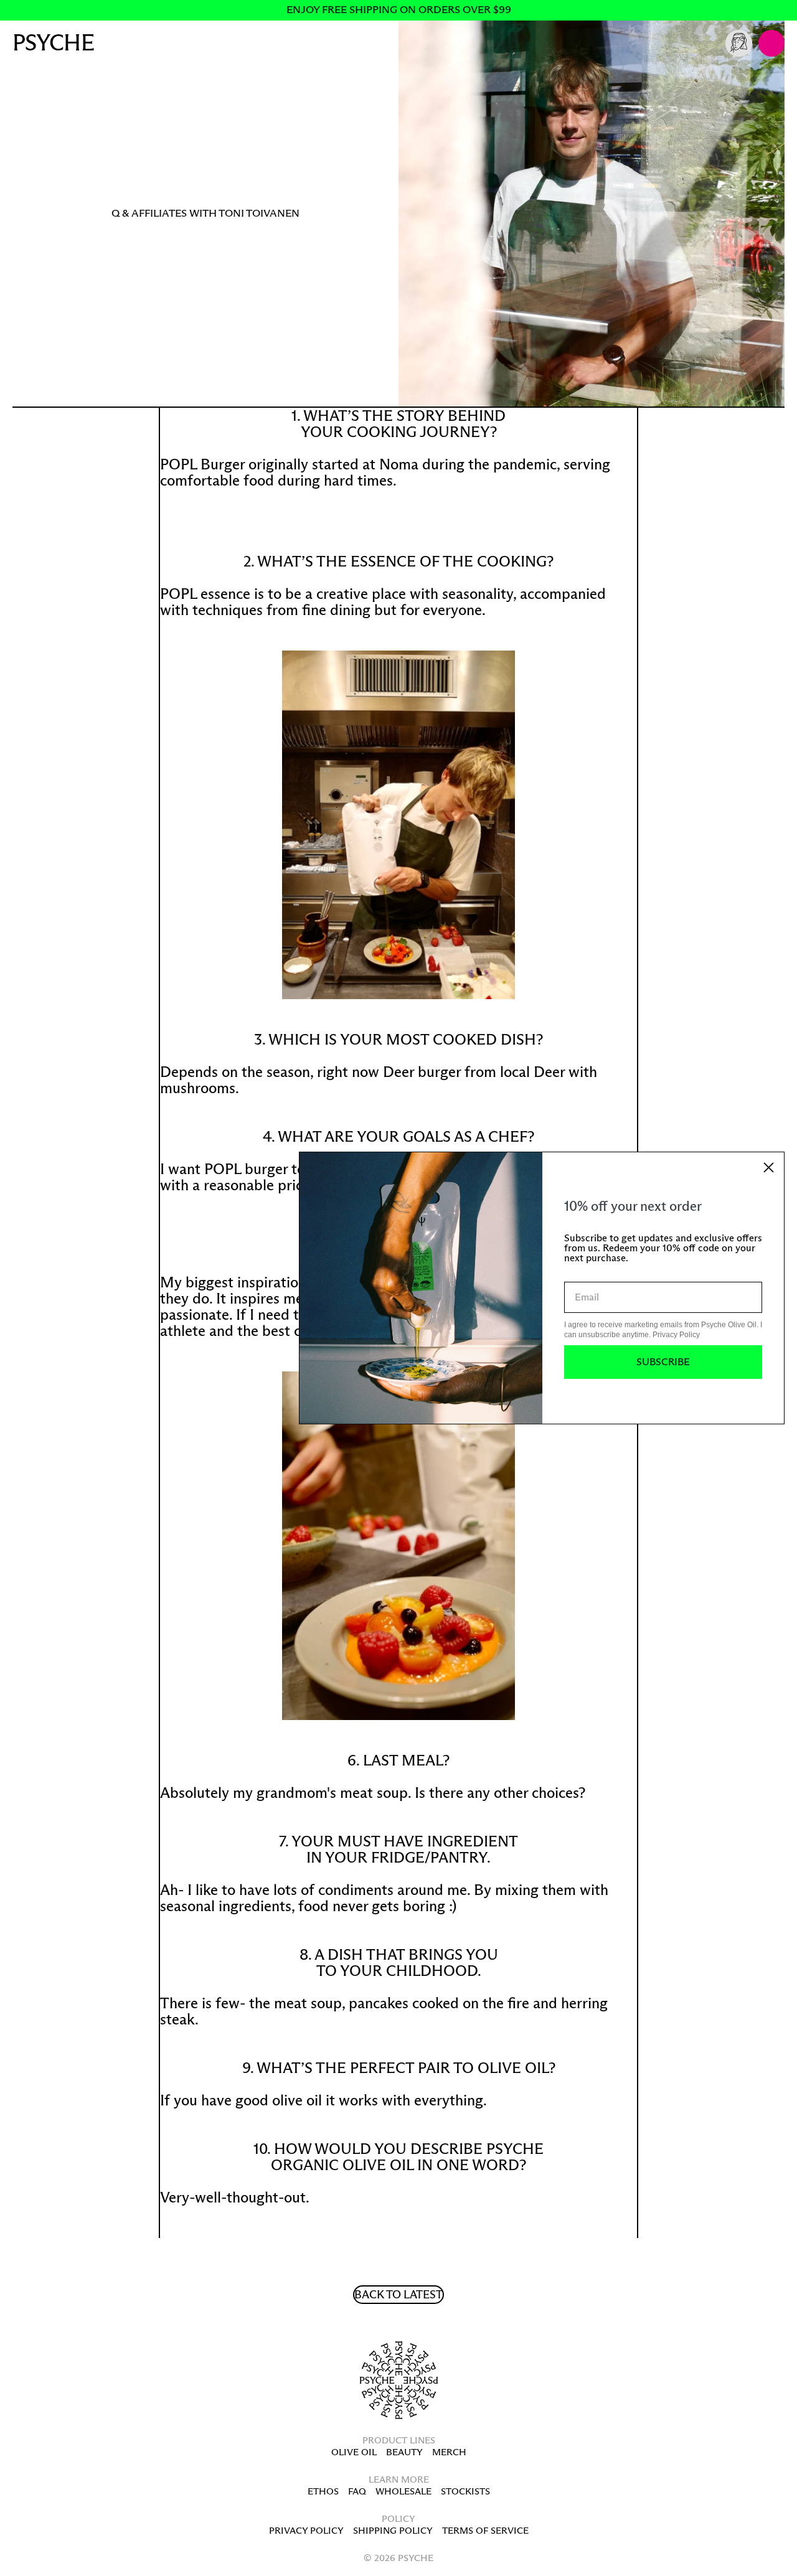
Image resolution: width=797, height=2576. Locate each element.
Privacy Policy (306, 2530)
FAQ (357, 2491)
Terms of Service (485, 2530)
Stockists (465, 2491)
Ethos (323, 2491)
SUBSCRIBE (663, 1362)
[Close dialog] (769, 1168)
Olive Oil (354, 2452)
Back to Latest (398, 2295)
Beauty (404, 2452)
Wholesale (403, 2491)
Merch (449, 2452)
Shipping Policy (393, 2530)
